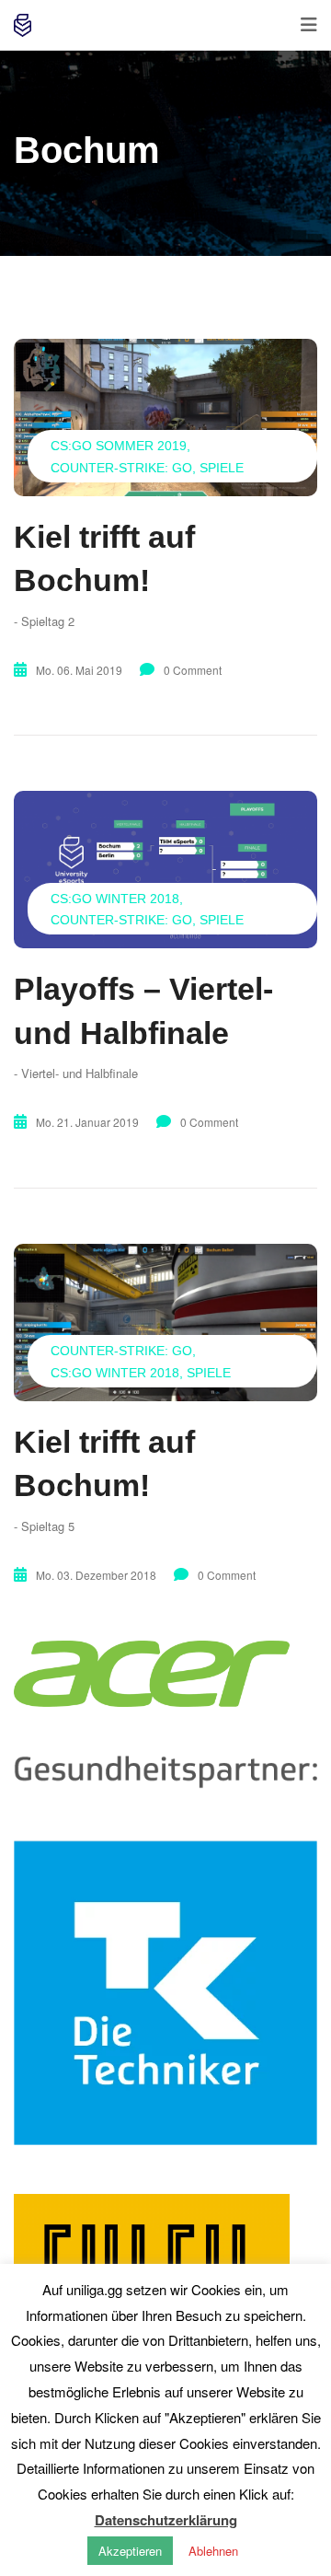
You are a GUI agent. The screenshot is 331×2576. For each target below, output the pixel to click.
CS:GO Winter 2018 (115, 899)
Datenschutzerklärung (166, 2520)
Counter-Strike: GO (121, 468)
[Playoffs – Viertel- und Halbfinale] (165, 870)
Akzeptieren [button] (130, 2551)
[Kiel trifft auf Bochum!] (165, 418)
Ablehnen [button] (213, 2551)
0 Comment (193, 670)
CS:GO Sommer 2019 (119, 446)
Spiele (222, 468)
